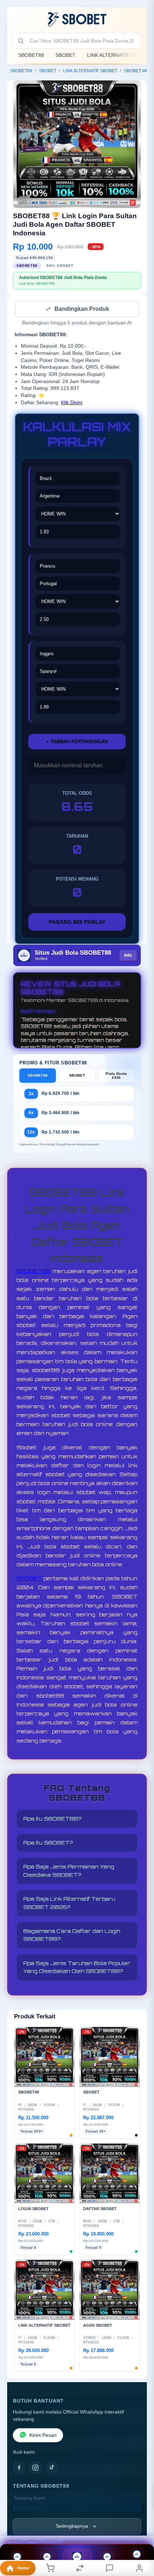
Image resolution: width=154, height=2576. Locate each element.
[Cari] (21, 41)
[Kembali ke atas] (140, 2528)
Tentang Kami (29, 2499)
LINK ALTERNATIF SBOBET (90, 71)
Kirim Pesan (43, 2436)
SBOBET (66, 55)
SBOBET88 (31, 55)
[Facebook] (19, 2468)
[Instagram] (35, 2468)
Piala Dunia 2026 (116, 1076)
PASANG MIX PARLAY (77, 923)
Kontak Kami (28, 2509)
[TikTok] (52, 2468)
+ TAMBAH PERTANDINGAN (77, 742)
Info (128, 956)
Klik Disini (72, 403)
